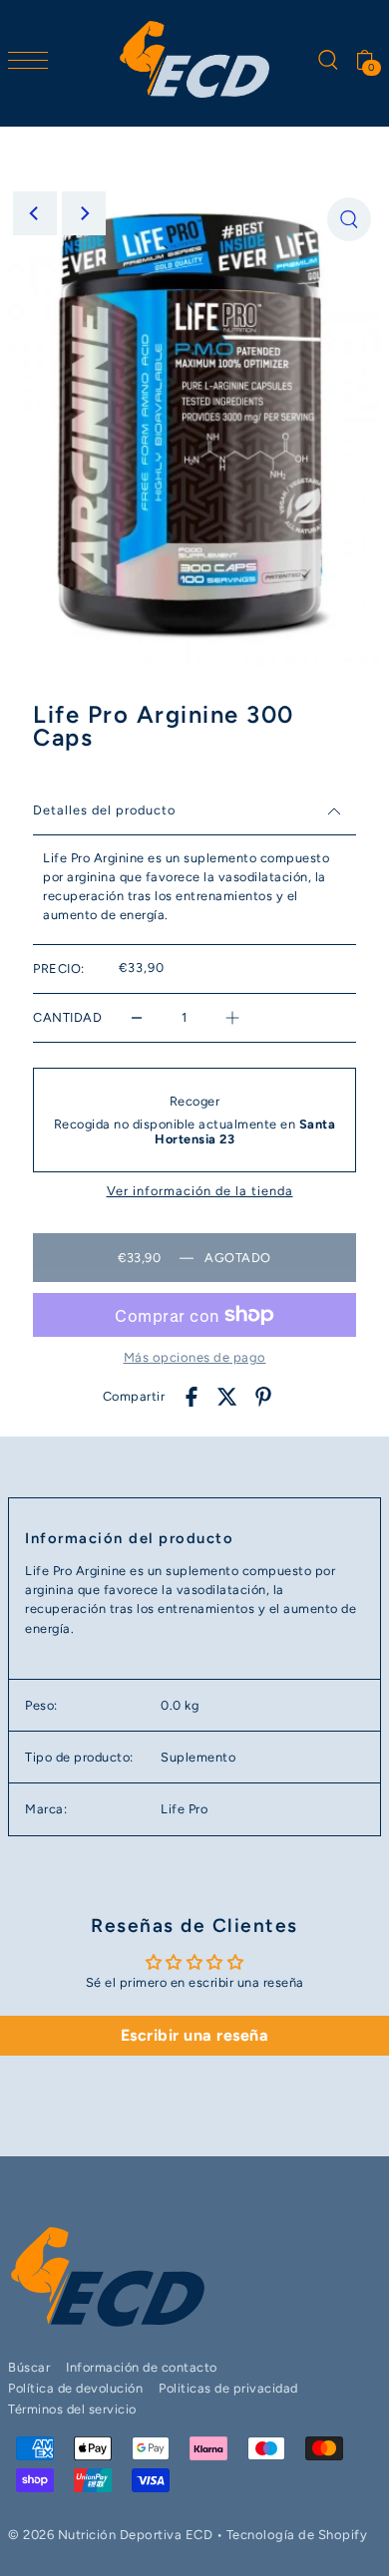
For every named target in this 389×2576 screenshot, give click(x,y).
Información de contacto (142, 2367)
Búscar (29, 2367)
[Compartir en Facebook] (192, 1396)
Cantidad (67, 1017)
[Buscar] (327, 59)
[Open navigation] (33, 59)
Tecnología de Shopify (297, 2535)
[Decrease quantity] (137, 1017)
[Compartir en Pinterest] (263, 1396)
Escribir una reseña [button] (195, 2035)
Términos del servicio (72, 2409)
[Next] (84, 213)
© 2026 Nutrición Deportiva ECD (110, 2535)
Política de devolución (75, 2388)
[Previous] (35, 213)
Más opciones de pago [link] (195, 1357)
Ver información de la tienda (200, 1192)
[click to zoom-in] (349, 219)
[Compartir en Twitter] (227, 1396)
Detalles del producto (104, 810)
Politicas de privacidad (228, 2388)
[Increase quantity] (232, 1017)
